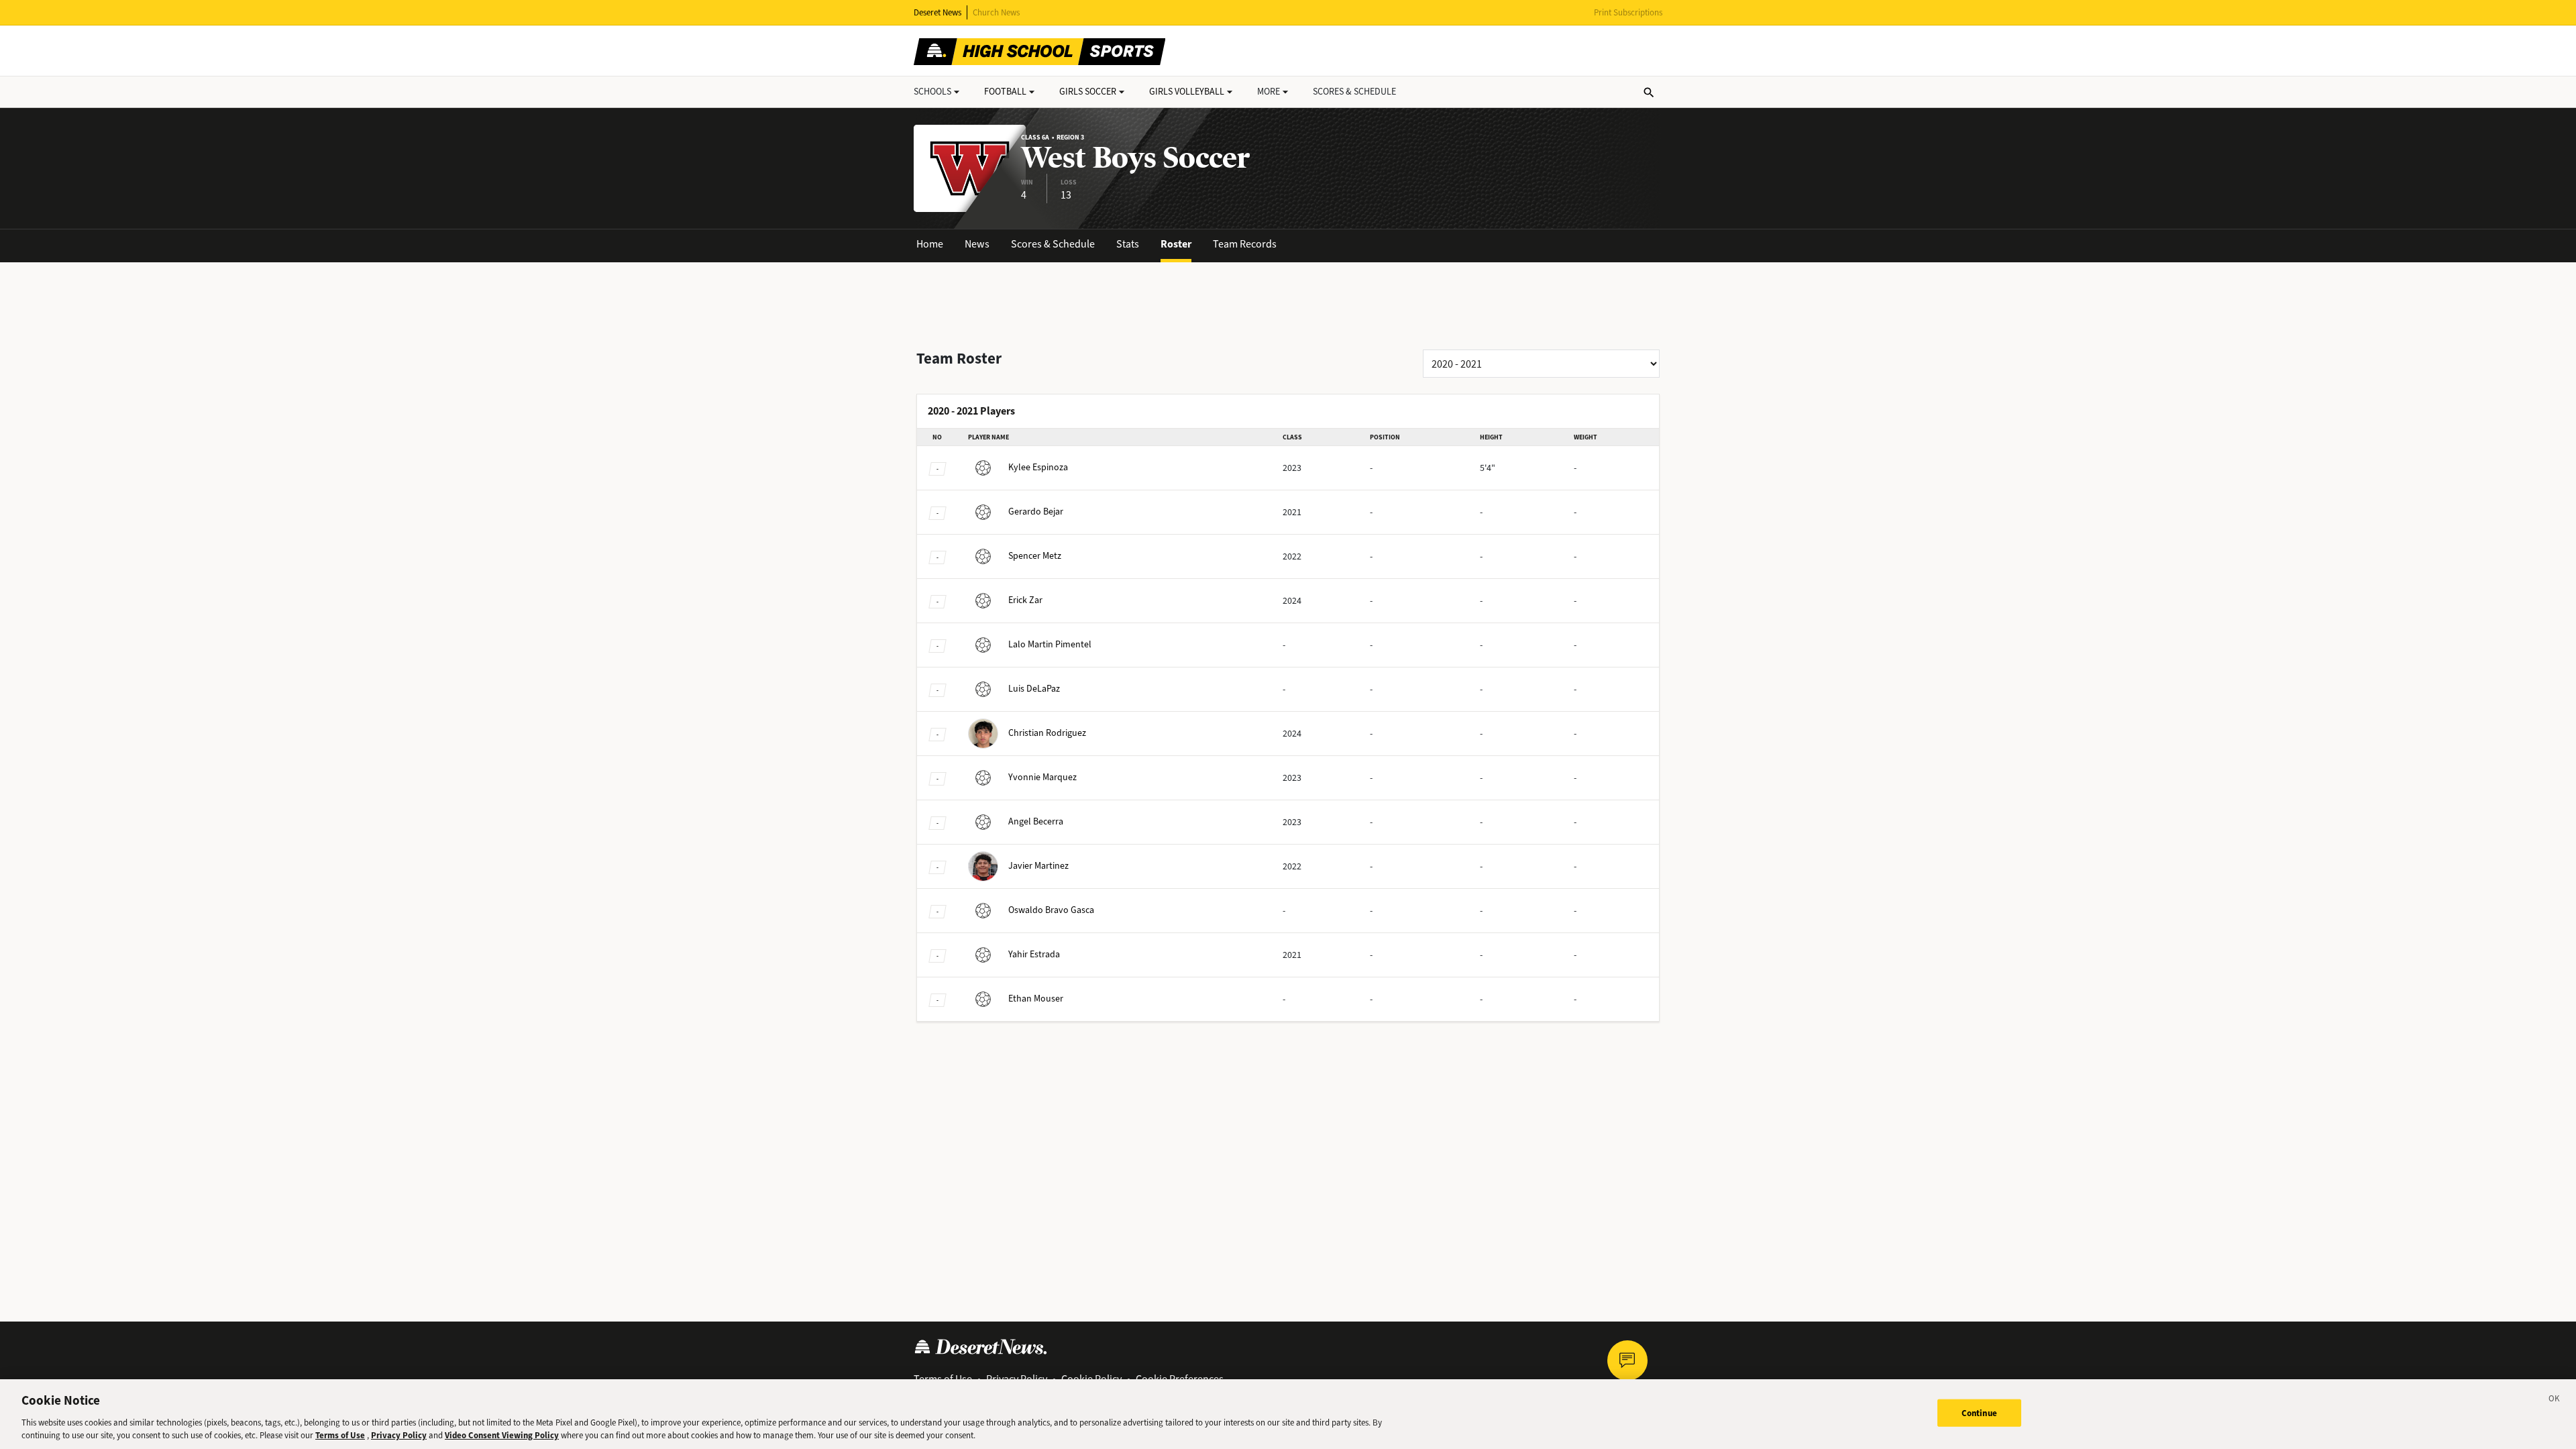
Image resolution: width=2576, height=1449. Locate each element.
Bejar (1036, 512)
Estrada (1034, 954)
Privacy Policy (399, 1435)
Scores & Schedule (1053, 244)
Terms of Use (340, 1435)
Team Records (1245, 244)
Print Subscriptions (1628, 12)
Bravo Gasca (1051, 910)
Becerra (1036, 821)
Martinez (1038, 866)
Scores (1354, 92)
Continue (1979, 1413)
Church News (996, 12)
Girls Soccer (1088, 92)
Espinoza (1038, 467)
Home (930, 244)
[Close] (2555, 1401)
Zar (1025, 600)
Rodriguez (1047, 733)
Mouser (1036, 999)
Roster (1176, 244)
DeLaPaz (1034, 689)
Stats (1128, 244)
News (977, 244)
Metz (1035, 556)
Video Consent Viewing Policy (502, 1435)
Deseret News (937, 12)
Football (1005, 92)
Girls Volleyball (1187, 92)
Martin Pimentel (1050, 644)
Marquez (1042, 777)
